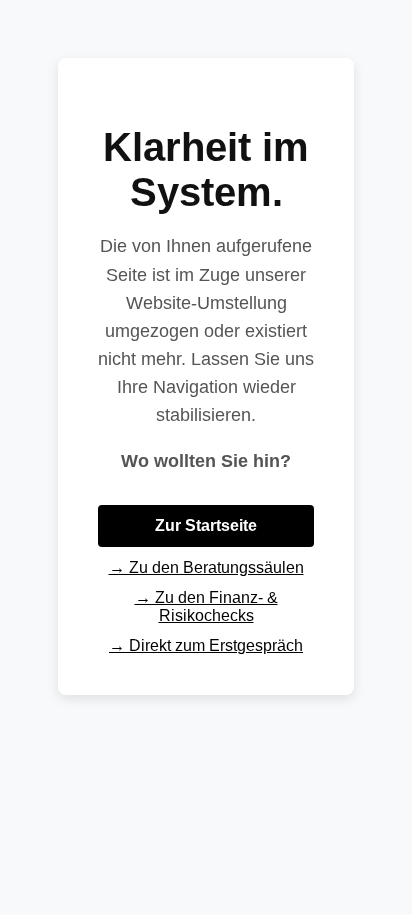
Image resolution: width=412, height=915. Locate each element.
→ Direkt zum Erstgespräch (206, 645)
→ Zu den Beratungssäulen (206, 567)
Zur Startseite (206, 525)
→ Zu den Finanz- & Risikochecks (206, 606)
